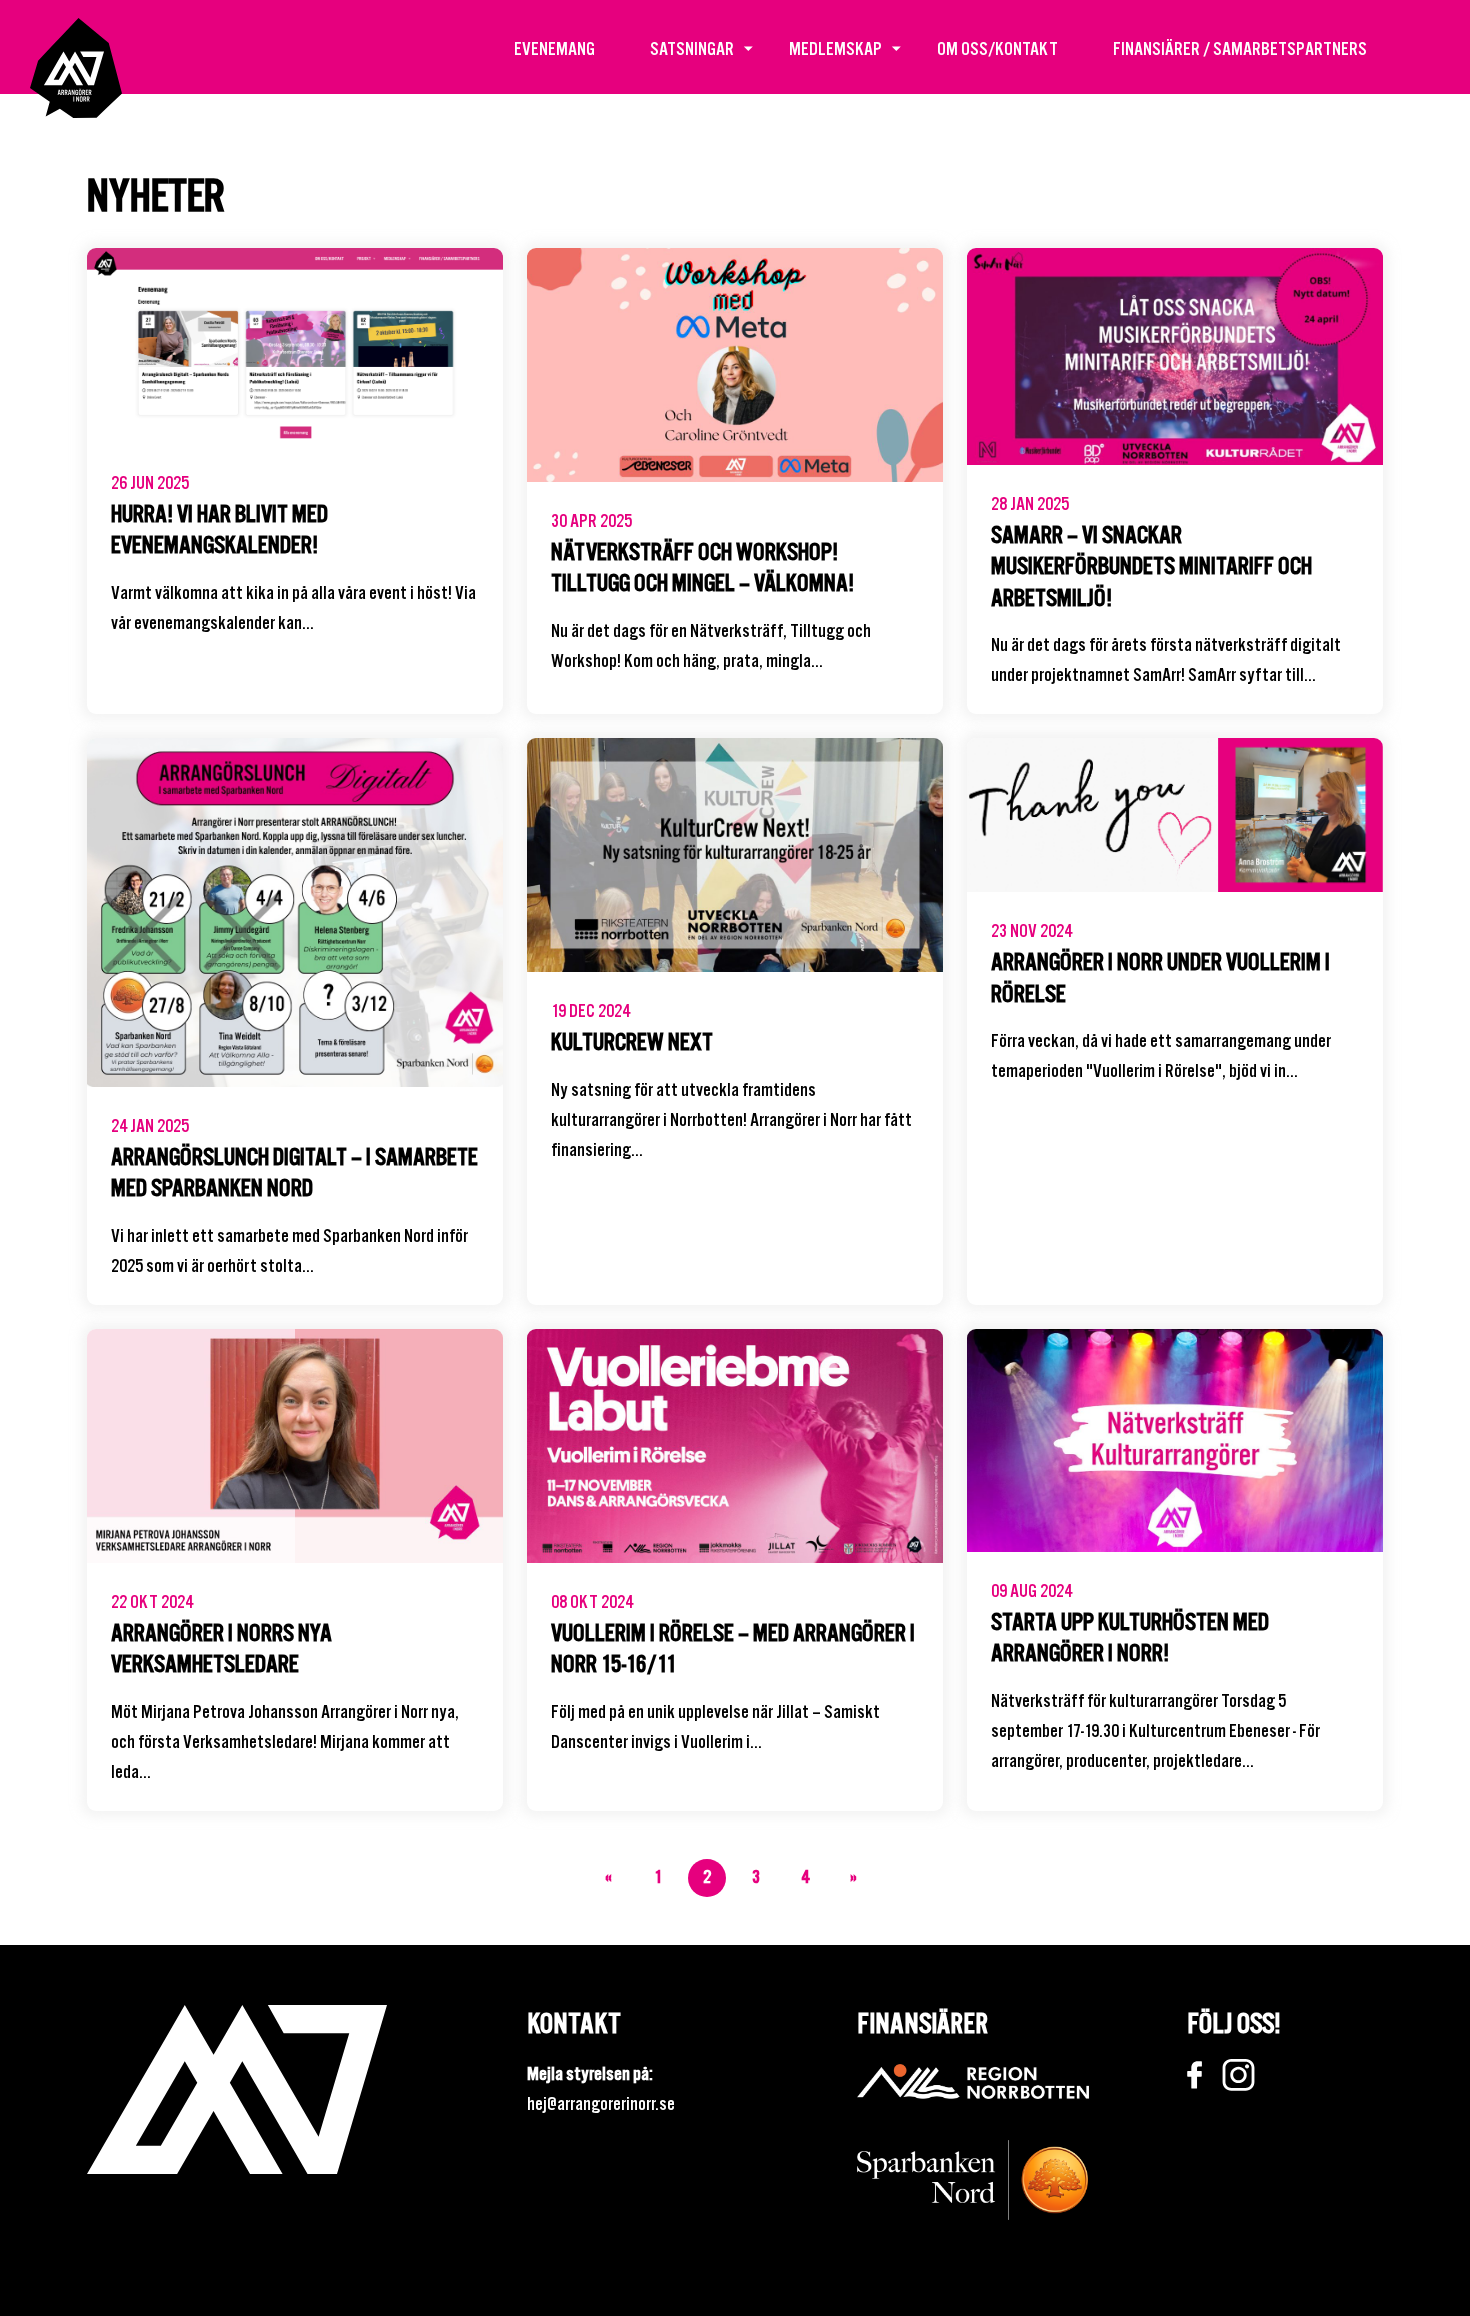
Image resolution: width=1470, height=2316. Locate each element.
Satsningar (692, 48)
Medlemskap (835, 48)
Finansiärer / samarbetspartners (1240, 48)
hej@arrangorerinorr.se (601, 2103)
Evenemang (554, 48)
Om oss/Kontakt (997, 48)
